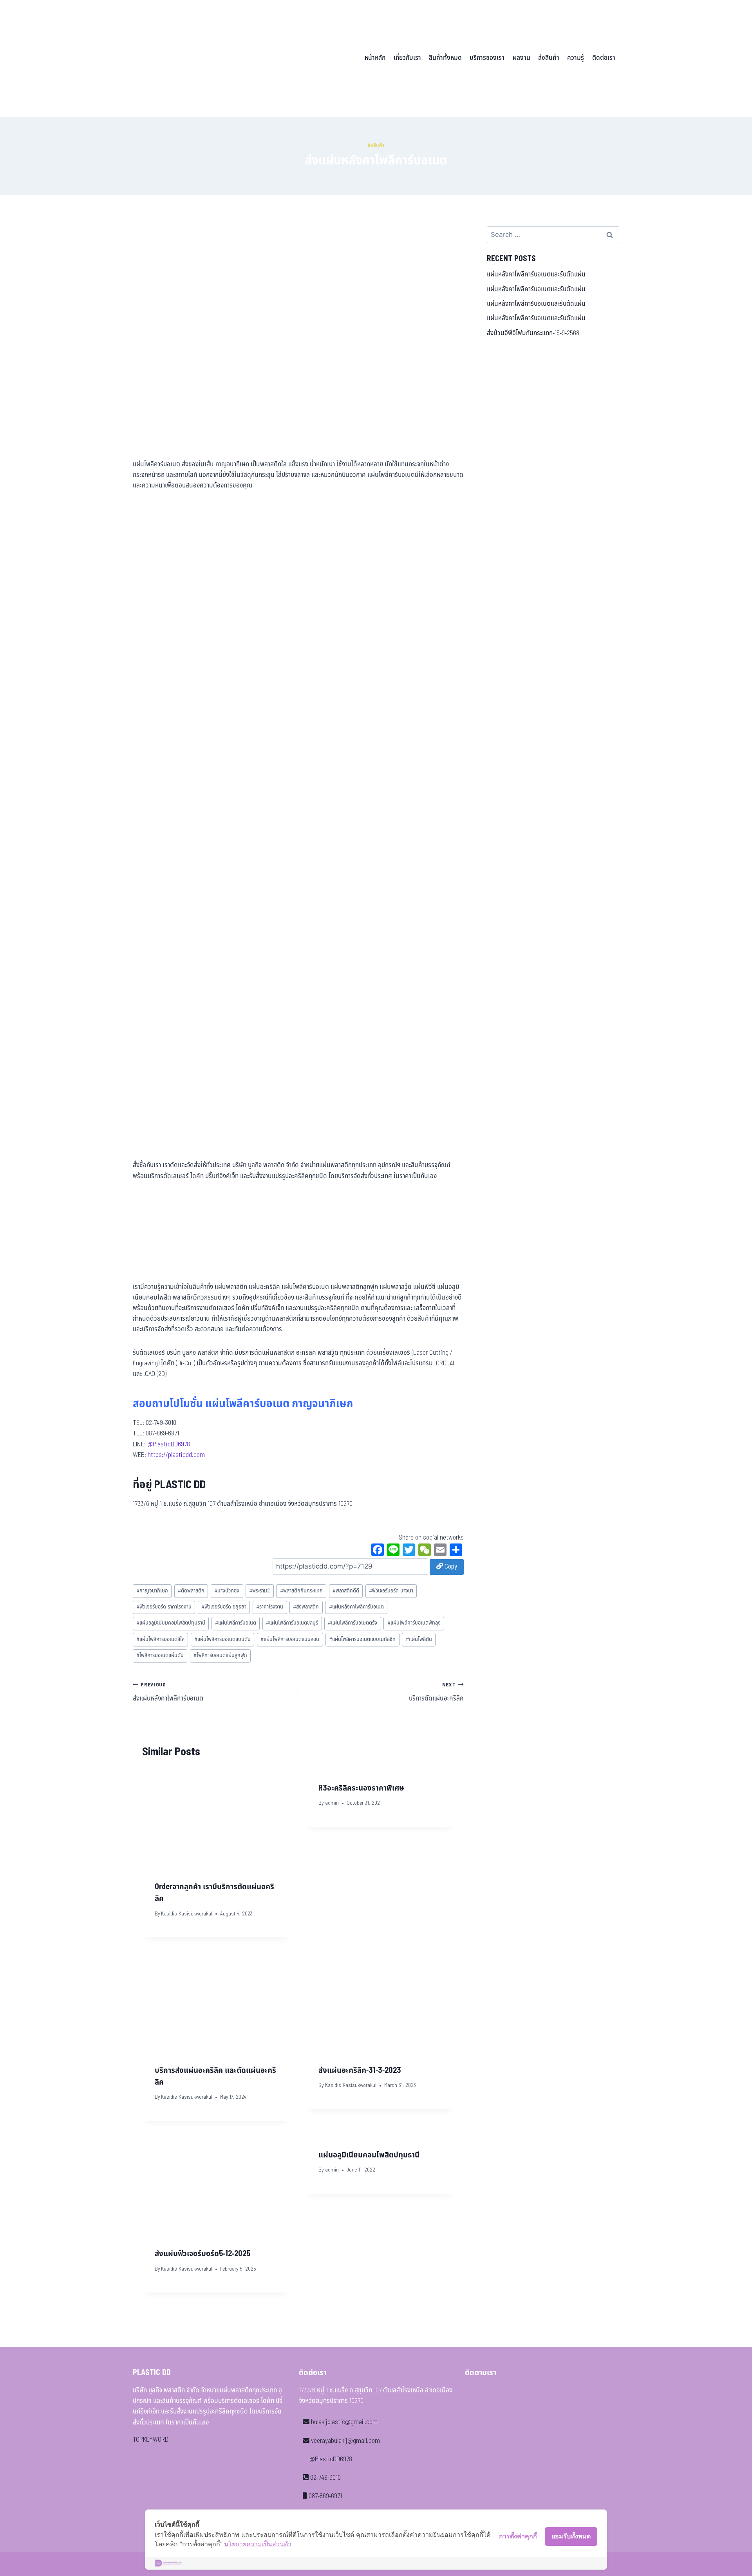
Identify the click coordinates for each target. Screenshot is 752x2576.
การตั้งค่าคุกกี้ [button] (518, 2536)
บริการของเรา (487, 58)
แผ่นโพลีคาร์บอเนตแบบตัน (222, 1639)
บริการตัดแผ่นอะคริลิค (436, 1692)
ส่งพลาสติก (306, 1607)
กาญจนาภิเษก (152, 1591)
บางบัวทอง (227, 1591)
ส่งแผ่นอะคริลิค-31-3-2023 (360, 2071)
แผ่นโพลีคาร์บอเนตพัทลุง (414, 1623)
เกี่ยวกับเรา (407, 58)
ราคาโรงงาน (270, 1607)
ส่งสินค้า (549, 58)
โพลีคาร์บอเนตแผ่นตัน (160, 1655)
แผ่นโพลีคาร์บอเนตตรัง (352, 1623)
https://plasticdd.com (176, 1455)
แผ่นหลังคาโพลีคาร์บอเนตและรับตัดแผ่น (536, 274)
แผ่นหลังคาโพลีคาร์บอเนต (356, 1607)
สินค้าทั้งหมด (445, 58)
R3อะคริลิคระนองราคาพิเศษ (361, 1788)
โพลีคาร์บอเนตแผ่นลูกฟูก (220, 1655)
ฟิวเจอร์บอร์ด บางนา (391, 1591)
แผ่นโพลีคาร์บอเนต (236, 1623)
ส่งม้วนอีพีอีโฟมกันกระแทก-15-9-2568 (533, 333)
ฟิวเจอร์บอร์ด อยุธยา (224, 1607)
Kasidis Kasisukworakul (187, 1914)
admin (332, 1803)
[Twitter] (409, 1551)
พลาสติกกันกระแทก (301, 1591)
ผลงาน (522, 58)
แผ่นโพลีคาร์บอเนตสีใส (160, 1639)
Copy (450, 1567)
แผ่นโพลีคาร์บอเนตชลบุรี (292, 1623)
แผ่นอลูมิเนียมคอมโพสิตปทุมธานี (171, 1623)
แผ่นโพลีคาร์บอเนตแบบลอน (290, 1639)
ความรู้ (576, 58)
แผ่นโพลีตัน (419, 1639)
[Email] (440, 1551)
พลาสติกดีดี (346, 1591)
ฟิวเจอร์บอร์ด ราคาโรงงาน (164, 1607)
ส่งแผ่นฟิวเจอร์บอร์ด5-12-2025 (202, 2254)
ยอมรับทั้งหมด (571, 2536)
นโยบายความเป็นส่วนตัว (258, 2544)
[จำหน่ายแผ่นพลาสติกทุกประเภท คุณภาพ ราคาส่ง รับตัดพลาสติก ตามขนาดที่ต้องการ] (187, 58)
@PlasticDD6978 (169, 1444)
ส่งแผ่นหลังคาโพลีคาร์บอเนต (168, 1692)
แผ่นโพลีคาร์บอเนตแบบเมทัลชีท (362, 1639)
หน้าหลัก (375, 58)
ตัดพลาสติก (191, 1591)
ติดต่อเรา (604, 58)
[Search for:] (553, 235)
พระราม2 (259, 1591)
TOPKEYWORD (151, 2440)
